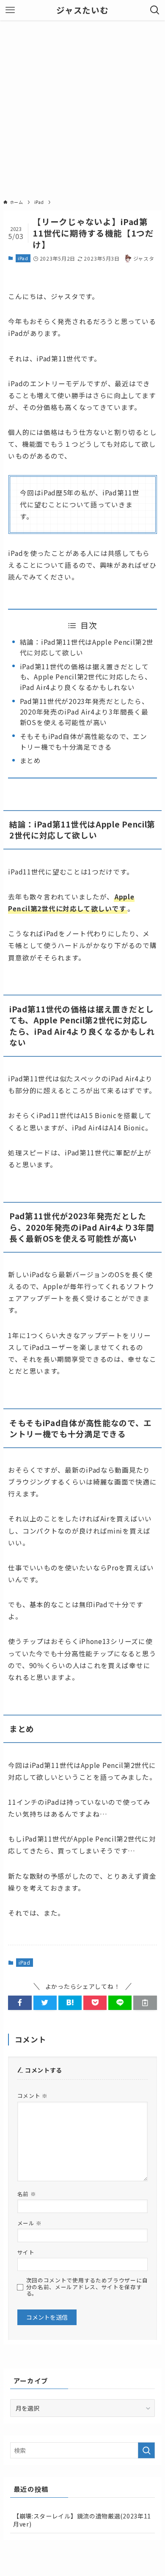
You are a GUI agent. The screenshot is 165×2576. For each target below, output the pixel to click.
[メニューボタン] (10, 10)
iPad (23, 258)
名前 (27, 2194)
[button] (20, 2003)
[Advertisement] (82, 107)
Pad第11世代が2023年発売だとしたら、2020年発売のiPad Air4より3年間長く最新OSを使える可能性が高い (84, 712)
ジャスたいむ (82, 10)
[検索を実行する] (146, 2450)
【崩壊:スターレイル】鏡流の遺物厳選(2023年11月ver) (82, 2520)
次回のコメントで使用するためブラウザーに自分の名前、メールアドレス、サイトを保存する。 (87, 2286)
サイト (26, 2252)
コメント (33, 2096)
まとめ (30, 760)
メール (30, 2223)
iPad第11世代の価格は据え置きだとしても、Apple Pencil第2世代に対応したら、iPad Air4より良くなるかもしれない (86, 677)
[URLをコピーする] (145, 2003)
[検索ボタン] (155, 10)
